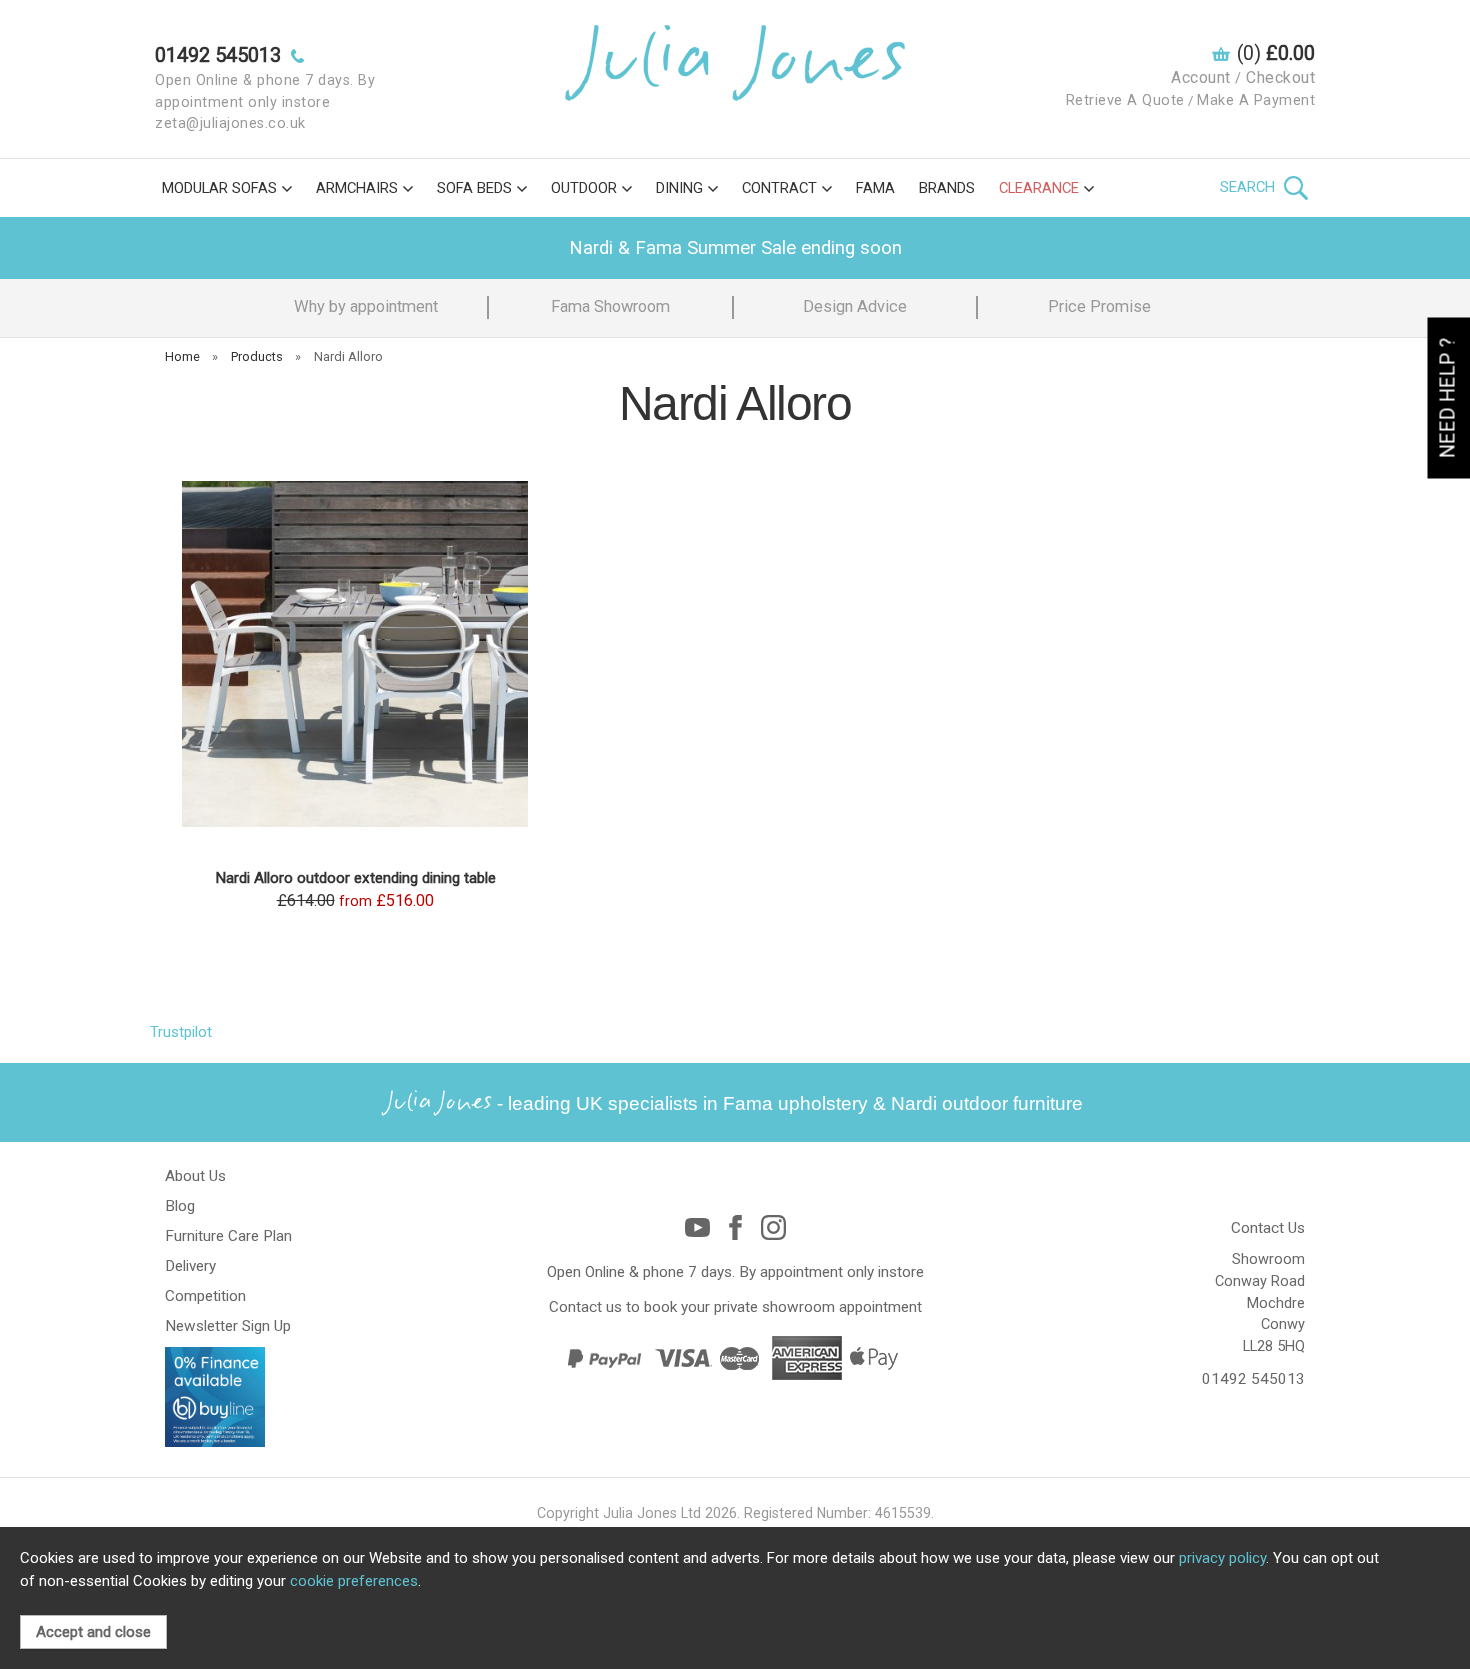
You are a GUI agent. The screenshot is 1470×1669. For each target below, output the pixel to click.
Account (1201, 77)
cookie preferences (354, 1581)
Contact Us (1268, 1228)
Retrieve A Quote (1125, 100)
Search (1249, 187)
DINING (679, 188)
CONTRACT (779, 188)
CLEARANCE (1039, 188)
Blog (180, 1206)
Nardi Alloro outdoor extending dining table (355, 878)
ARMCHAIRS (357, 188)
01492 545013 (1253, 1379)
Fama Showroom (610, 306)
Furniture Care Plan (228, 1236)
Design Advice (855, 306)
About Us (195, 1176)
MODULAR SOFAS (219, 188)
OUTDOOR (584, 188)
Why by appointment (366, 306)
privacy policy (1222, 1558)
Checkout (1280, 77)
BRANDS (947, 188)
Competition (205, 1296)
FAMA (875, 188)
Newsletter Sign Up (228, 1326)
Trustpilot (181, 1032)
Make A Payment (1256, 100)
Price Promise (1099, 306)
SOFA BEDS (474, 188)
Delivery (190, 1266)
